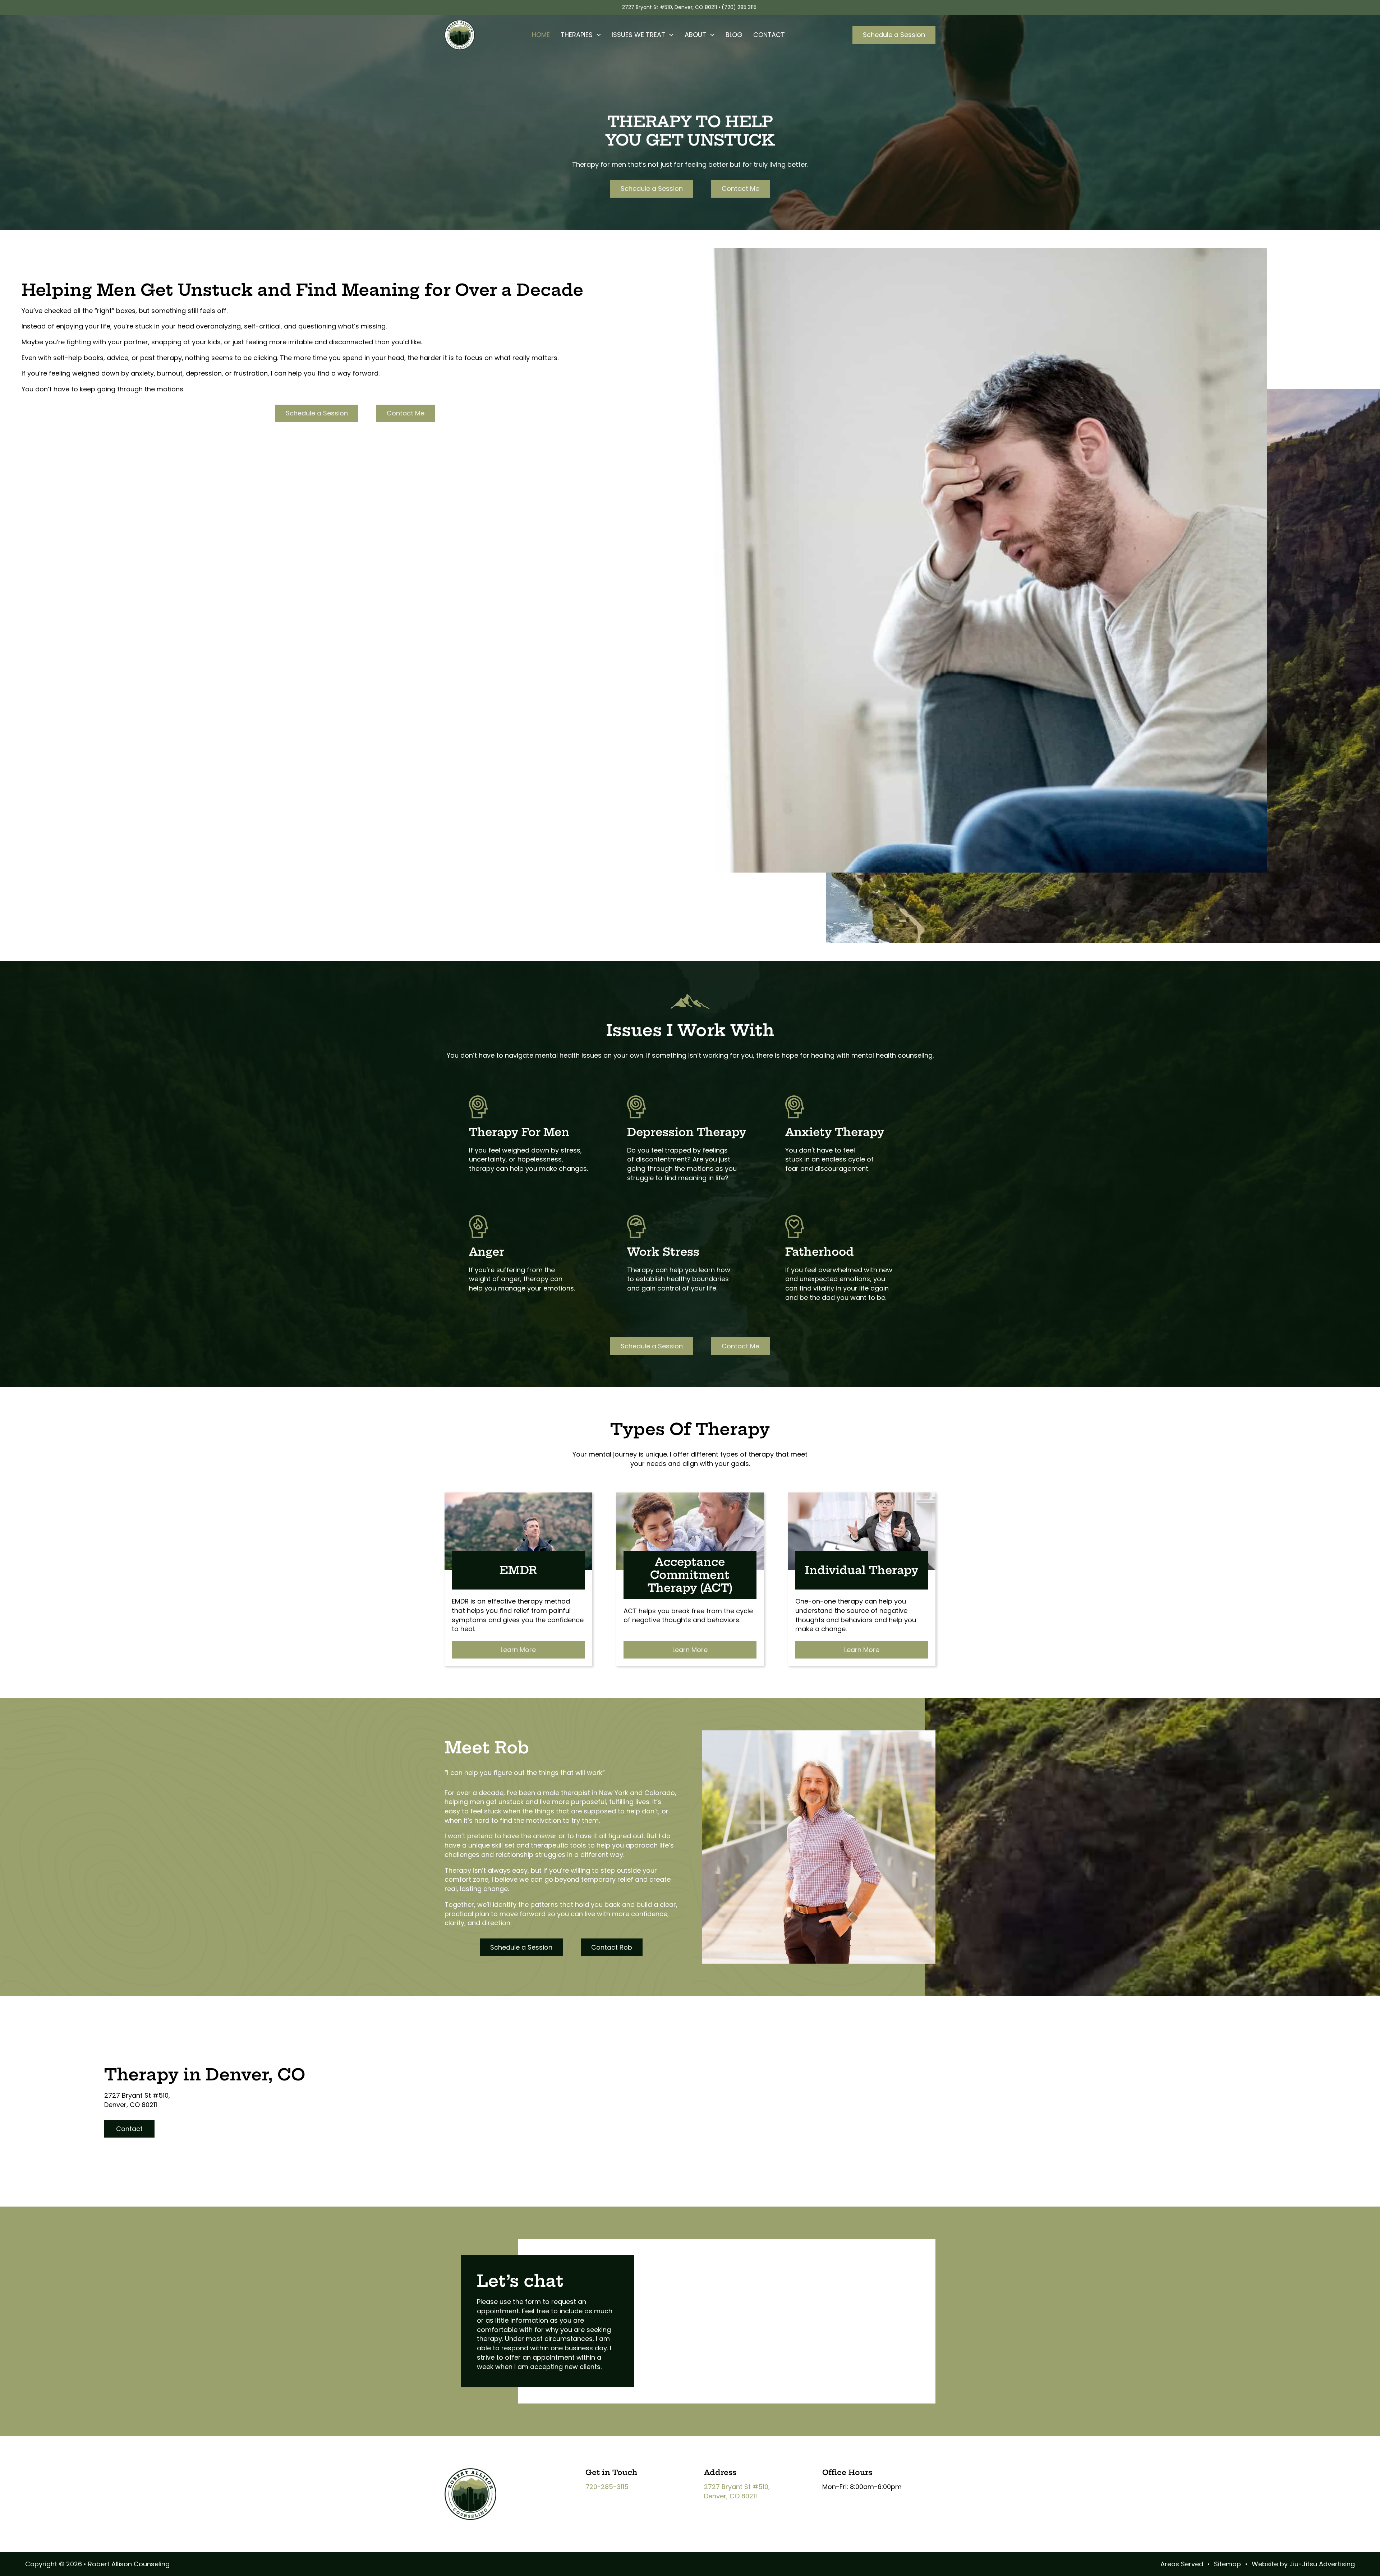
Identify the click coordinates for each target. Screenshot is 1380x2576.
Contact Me (740, 188)
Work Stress (663, 1252)
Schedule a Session (894, 35)
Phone (673, 2291)
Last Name (802, 2267)
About (695, 35)
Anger (487, 1252)
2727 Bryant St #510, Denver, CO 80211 (670, 7)
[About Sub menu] (712, 35)
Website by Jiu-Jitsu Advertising (1303, 2564)
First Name (678, 2267)
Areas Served (1182, 2564)
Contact (769, 35)
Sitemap (1227, 2564)
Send (669, 2326)
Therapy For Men (519, 1132)
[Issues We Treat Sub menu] (671, 35)
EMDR (518, 1570)
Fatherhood (820, 1252)
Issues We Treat (638, 35)
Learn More (518, 1650)
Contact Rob (612, 1947)
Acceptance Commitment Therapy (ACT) (690, 1575)
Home (541, 35)
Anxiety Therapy (835, 1132)
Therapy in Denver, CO (205, 2075)
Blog (734, 35)
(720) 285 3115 (740, 7)
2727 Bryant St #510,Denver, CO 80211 (737, 2491)
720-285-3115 (607, 2487)
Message (676, 2318)
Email (672, 2283)
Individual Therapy (862, 1570)
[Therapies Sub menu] (599, 35)
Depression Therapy (687, 1132)
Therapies (577, 35)
